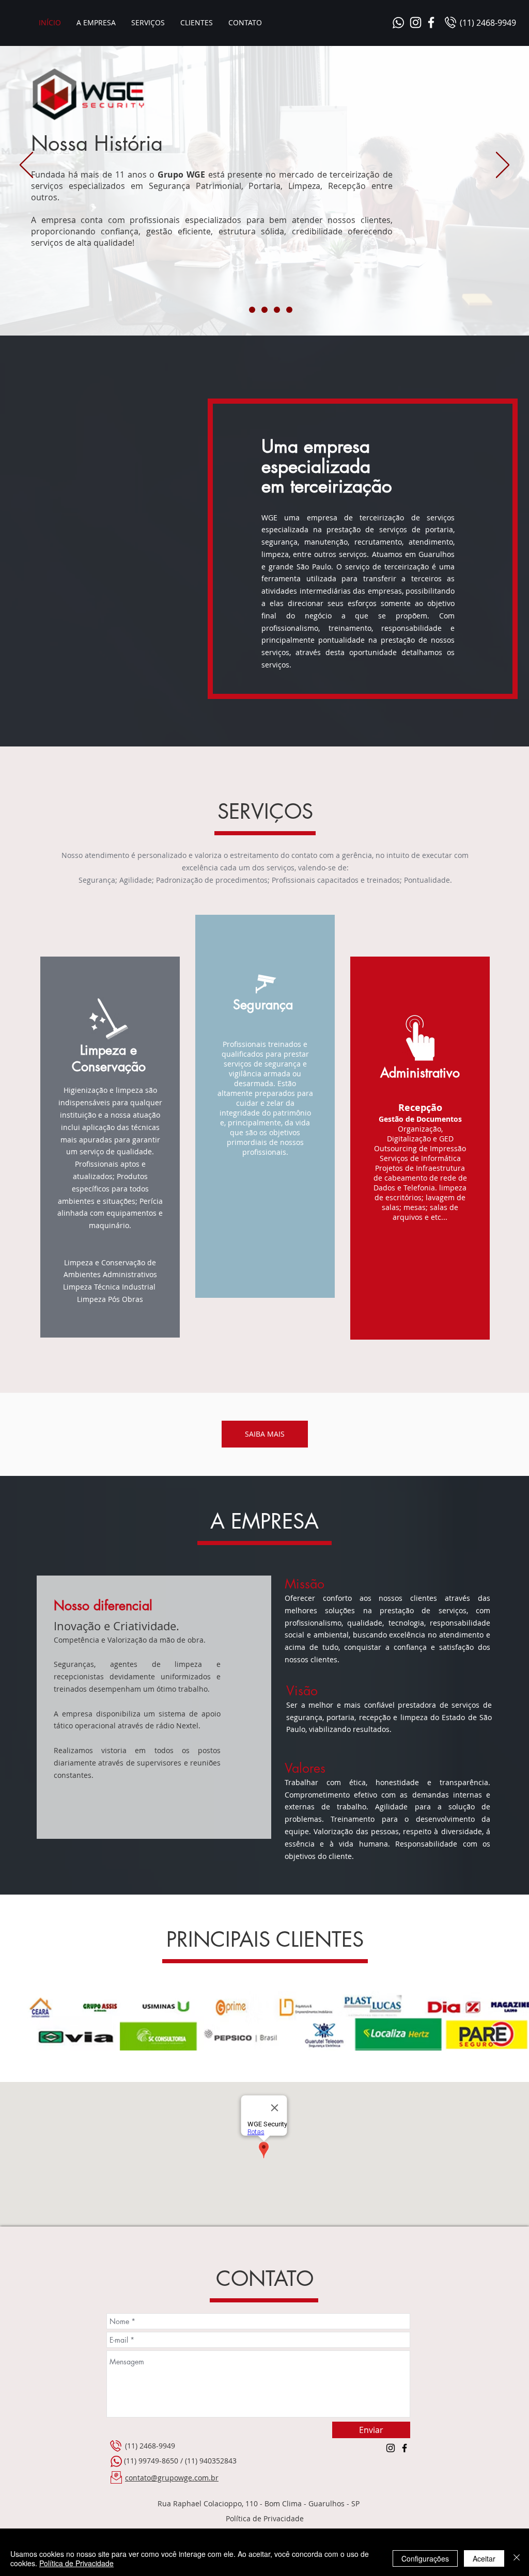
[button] (148, 22)
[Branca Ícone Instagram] (416, 22)
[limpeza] (277, 310)
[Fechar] (517, 2558)
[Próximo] (503, 166)
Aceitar (484, 2558)
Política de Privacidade (76, 2563)
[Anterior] (26, 166)
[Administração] (264, 310)
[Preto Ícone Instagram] (391, 2448)
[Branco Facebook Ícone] (431, 22)
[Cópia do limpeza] (289, 310)
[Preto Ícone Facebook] (404, 2448)
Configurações (425, 2558)
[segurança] (252, 310)
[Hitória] (240, 310)
